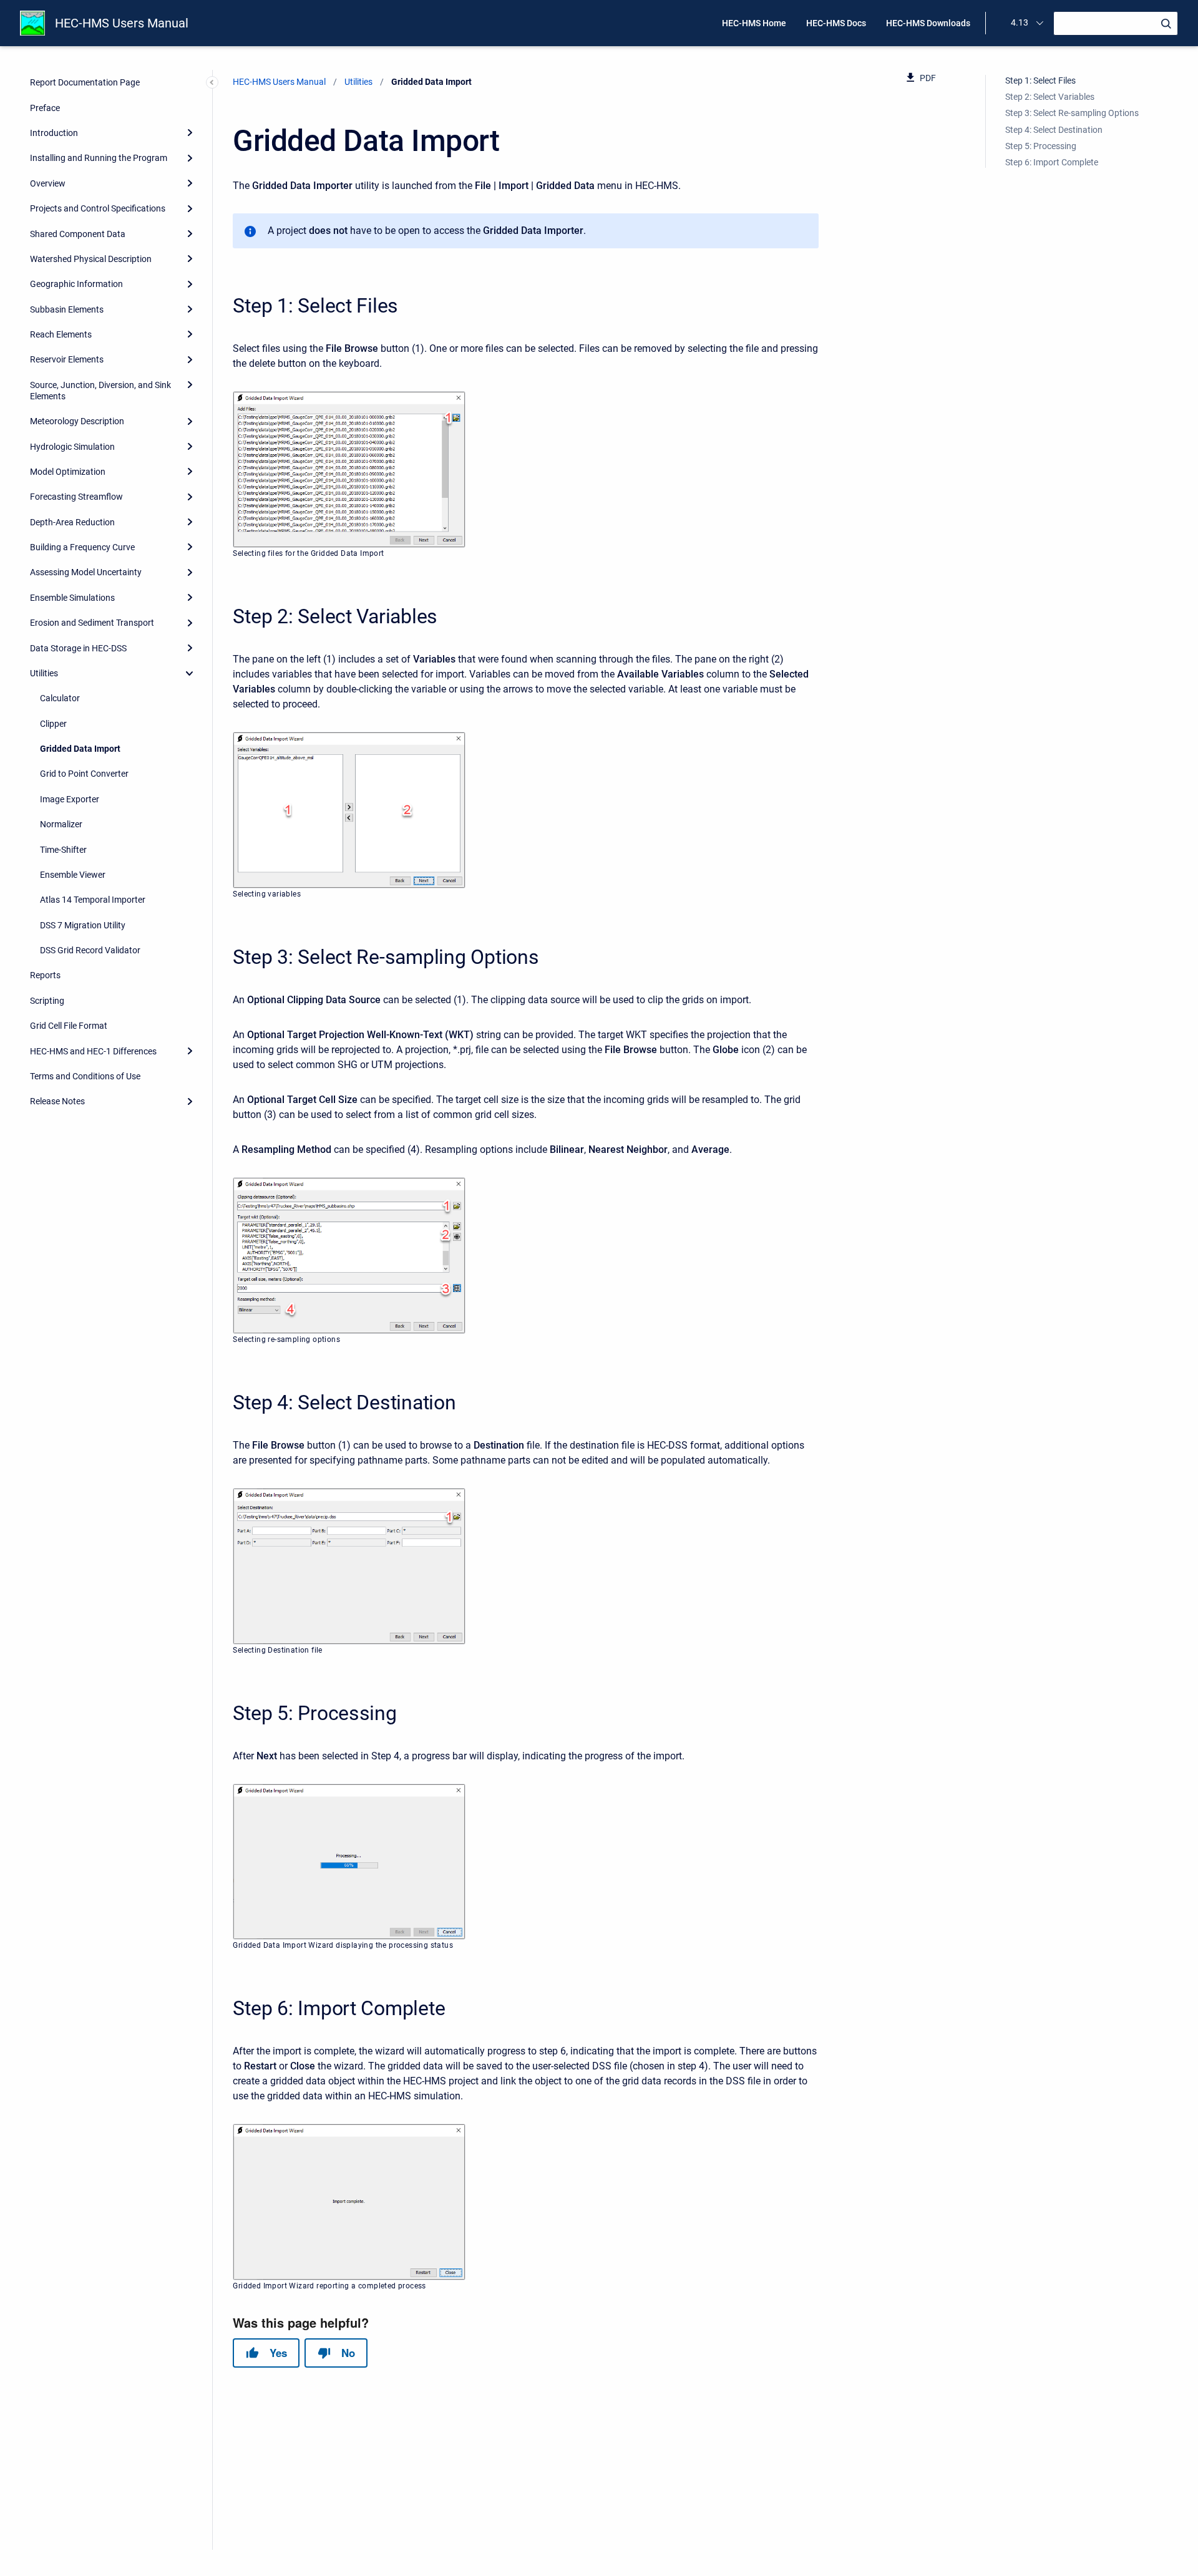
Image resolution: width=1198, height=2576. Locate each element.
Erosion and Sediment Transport (92, 623)
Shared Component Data (78, 233)
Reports (45, 975)
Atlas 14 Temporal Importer (93, 900)
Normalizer (61, 824)
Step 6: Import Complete (1052, 162)
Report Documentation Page (85, 82)
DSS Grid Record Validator (90, 950)
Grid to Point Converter (84, 774)
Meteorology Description (77, 421)
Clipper (53, 724)
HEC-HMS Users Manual (122, 23)
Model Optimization (68, 472)
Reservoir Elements (67, 359)
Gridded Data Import (80, 749)
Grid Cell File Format (69, 1026)
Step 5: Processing (1041, 146)
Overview (48, 183)
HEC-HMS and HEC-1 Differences (93, 1051)
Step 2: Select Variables (1050, 97)
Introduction (54, 133)
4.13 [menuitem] (1020, 22)
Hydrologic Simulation (72, 446)
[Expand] (190, 133)
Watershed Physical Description (91, 259)
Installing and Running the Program (99, 158)
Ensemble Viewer (73, 875)
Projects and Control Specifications (98, 208)
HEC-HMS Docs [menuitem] (836, 23)
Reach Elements (61, 334)
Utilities (44, 673)
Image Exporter (70, 799)
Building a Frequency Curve (82, 547)
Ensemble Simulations (72, 598)
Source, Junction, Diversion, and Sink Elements (100, 391)
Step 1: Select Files (1040, 80)
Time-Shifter (63, 849)
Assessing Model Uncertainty (86, 572)
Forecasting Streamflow (76, 497)
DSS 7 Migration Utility (83, 925)
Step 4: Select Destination (1054, 130)
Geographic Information (76, 284)
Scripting (47, 1001)
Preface (45, 108)
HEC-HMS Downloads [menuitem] (928, 23)
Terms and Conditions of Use (85, 1076)
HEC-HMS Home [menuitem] (754, 23)
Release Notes (57, 1101)
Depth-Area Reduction (72, 522)
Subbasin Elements (67, 309)
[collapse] (190, 673)
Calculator (60, 698)
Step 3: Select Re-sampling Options (1072, 113)
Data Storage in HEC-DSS (78, 648)
